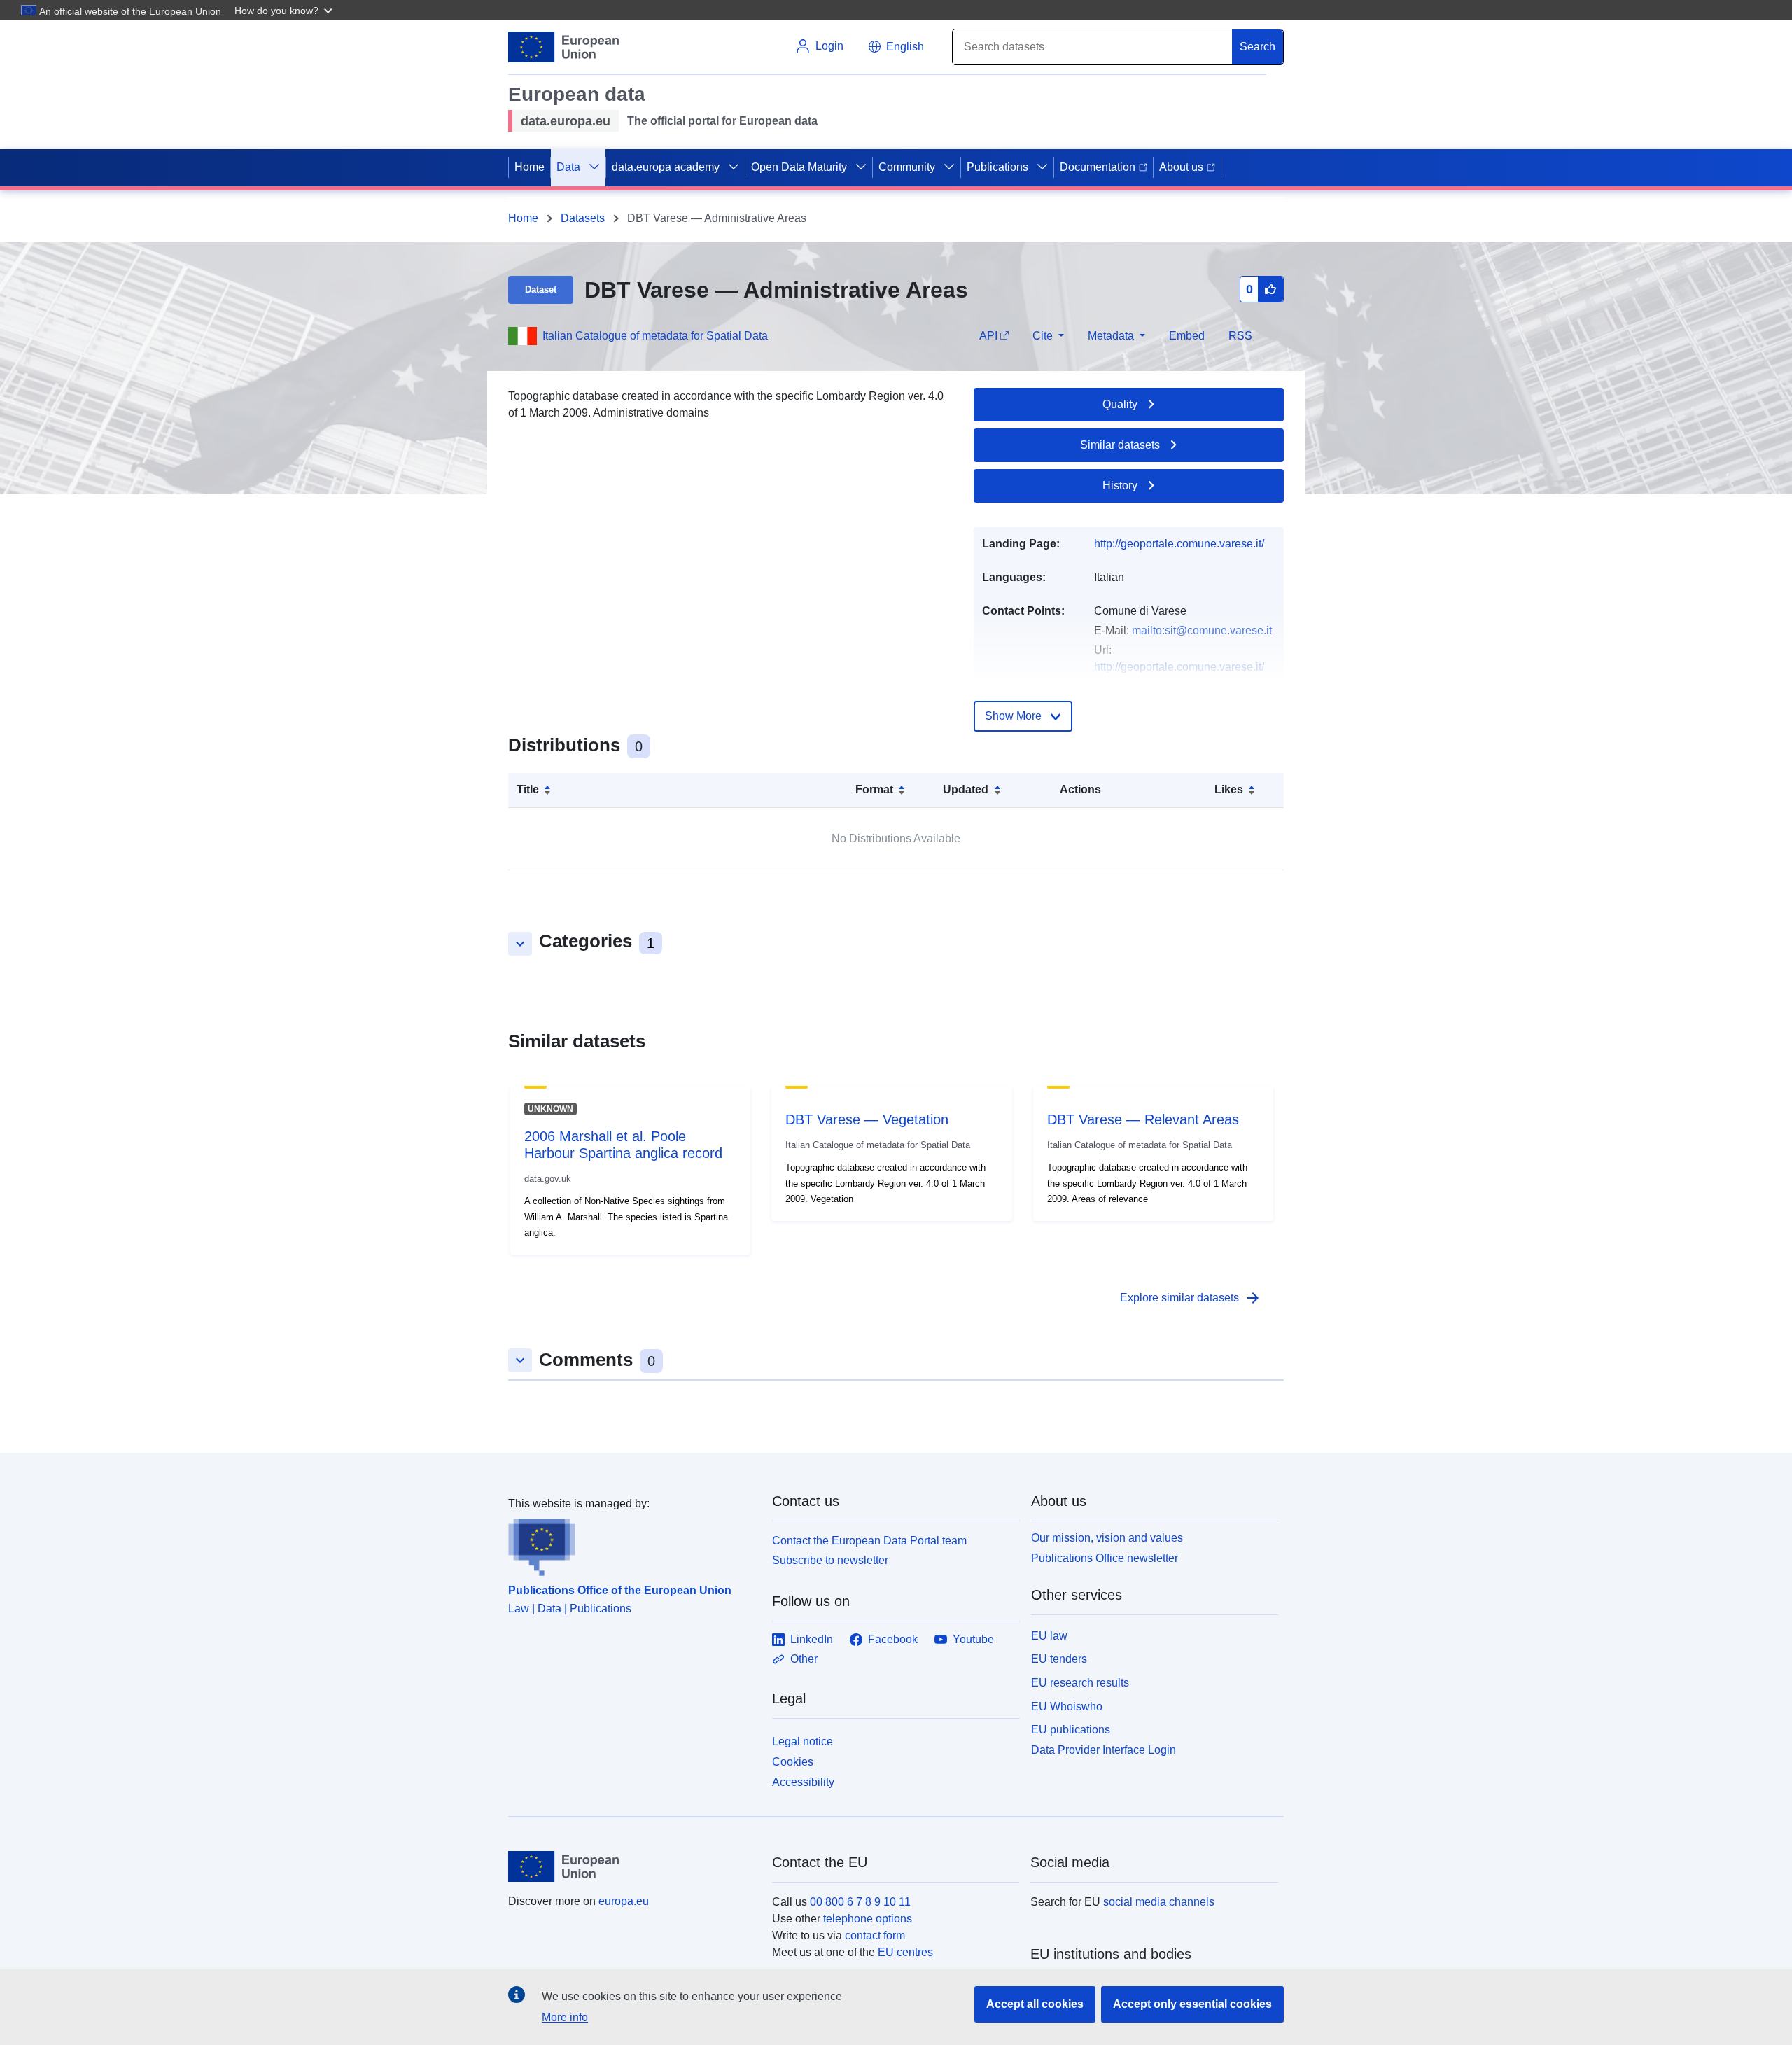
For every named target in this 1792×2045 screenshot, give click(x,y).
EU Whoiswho (1067, 1707)
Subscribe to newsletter (830, 1560)
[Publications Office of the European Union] (632, 1544)
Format (874, 789)
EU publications (1071, 1730)
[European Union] (632, 1866)
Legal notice (803, 1742)
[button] (285, 10)
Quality (1120, 404)
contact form (875, 1935)
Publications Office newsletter (1105, 1558)
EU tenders (1059, 1659)
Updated (966, 789)
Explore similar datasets (1191, 1298)
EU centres (905, 1952)
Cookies (793, 1762)
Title (528, 789)
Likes (1229, 789)
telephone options (868, 1919)
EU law (1049, 1636)
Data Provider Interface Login (1104, 1750)
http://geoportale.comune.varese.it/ (1179, 544)
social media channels (1159, 1902)
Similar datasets (1120, 445)
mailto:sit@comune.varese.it (1202, 630)
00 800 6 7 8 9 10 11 (860, 1902)
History (1120, 486)
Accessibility (803, 1782)
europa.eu (624, 1901)
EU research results (1080, 1683)
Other (804, 1659)
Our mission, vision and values (1107, 1538)
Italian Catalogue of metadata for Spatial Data (655, 336)
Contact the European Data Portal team (869, 1541)
